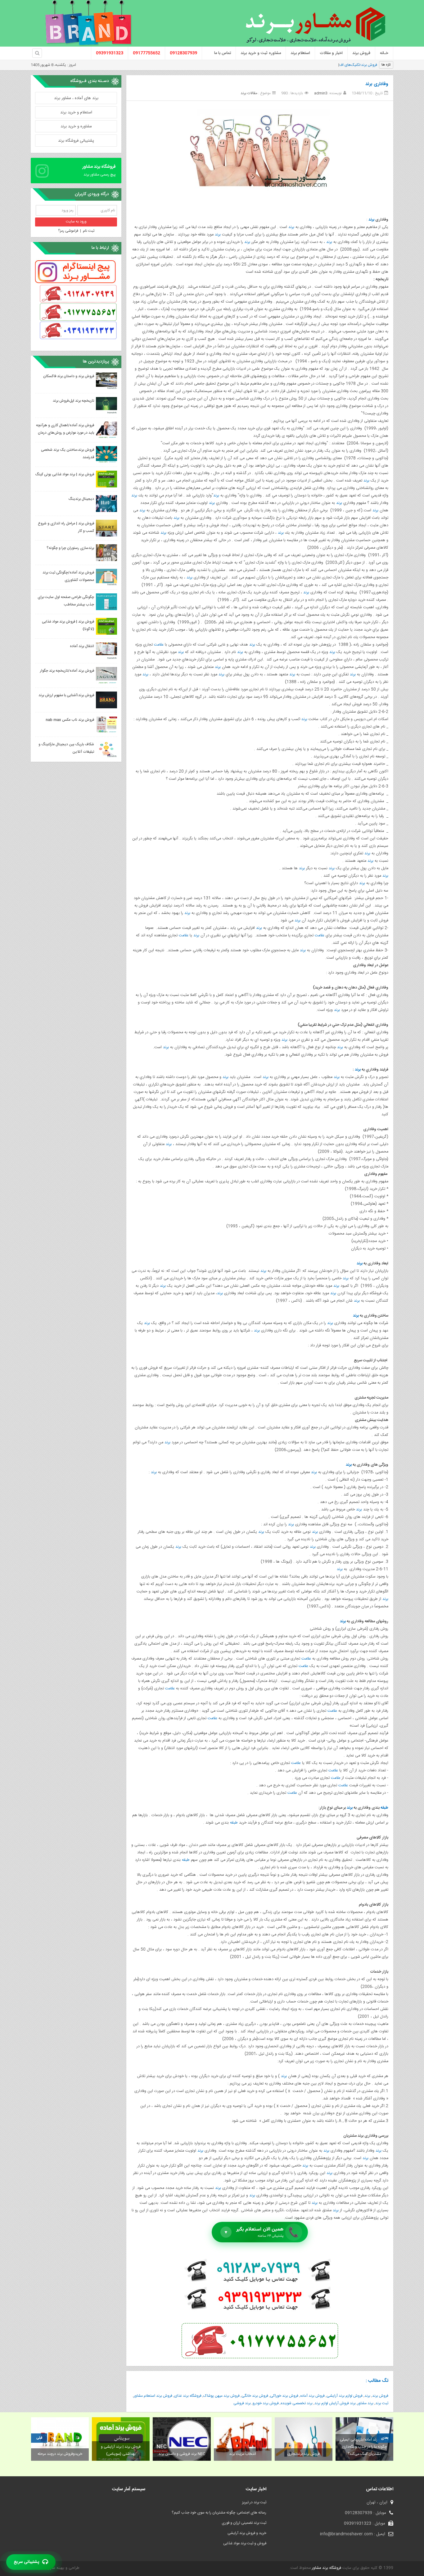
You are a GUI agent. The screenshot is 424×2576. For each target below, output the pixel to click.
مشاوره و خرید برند (76, 126)
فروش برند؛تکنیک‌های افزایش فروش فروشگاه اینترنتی (337, 65)
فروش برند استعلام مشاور (153, 2396)
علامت (159, 645)
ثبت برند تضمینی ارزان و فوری (244, 2523)
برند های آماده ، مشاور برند (76, 98)
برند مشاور (365, 2403)
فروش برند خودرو (266, 2403)
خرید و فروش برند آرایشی (247, 2533)
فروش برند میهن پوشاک (221, 2396)
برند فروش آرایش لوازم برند (335, 2403)
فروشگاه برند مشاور (326, 2568)
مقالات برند (249, 93)
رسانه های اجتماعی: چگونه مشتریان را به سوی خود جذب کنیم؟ (219, 2513)
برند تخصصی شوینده (297, 2403)
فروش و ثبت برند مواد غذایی (245, 2543)
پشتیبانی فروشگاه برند (76, 141)
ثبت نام (89, 231)
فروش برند (380, 2396)
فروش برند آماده (312, 2396)
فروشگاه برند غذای (188, 2396)
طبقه (384, 1808)
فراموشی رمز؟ (68, 231)
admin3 (321, 93)
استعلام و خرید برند (76, 112)
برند (371, 220)
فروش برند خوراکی (284, 2396)
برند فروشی (242, 2403)
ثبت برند (382, 2403)
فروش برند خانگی (255, 2396)
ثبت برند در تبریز (254, 2502)
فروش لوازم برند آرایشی (345, 2396)
